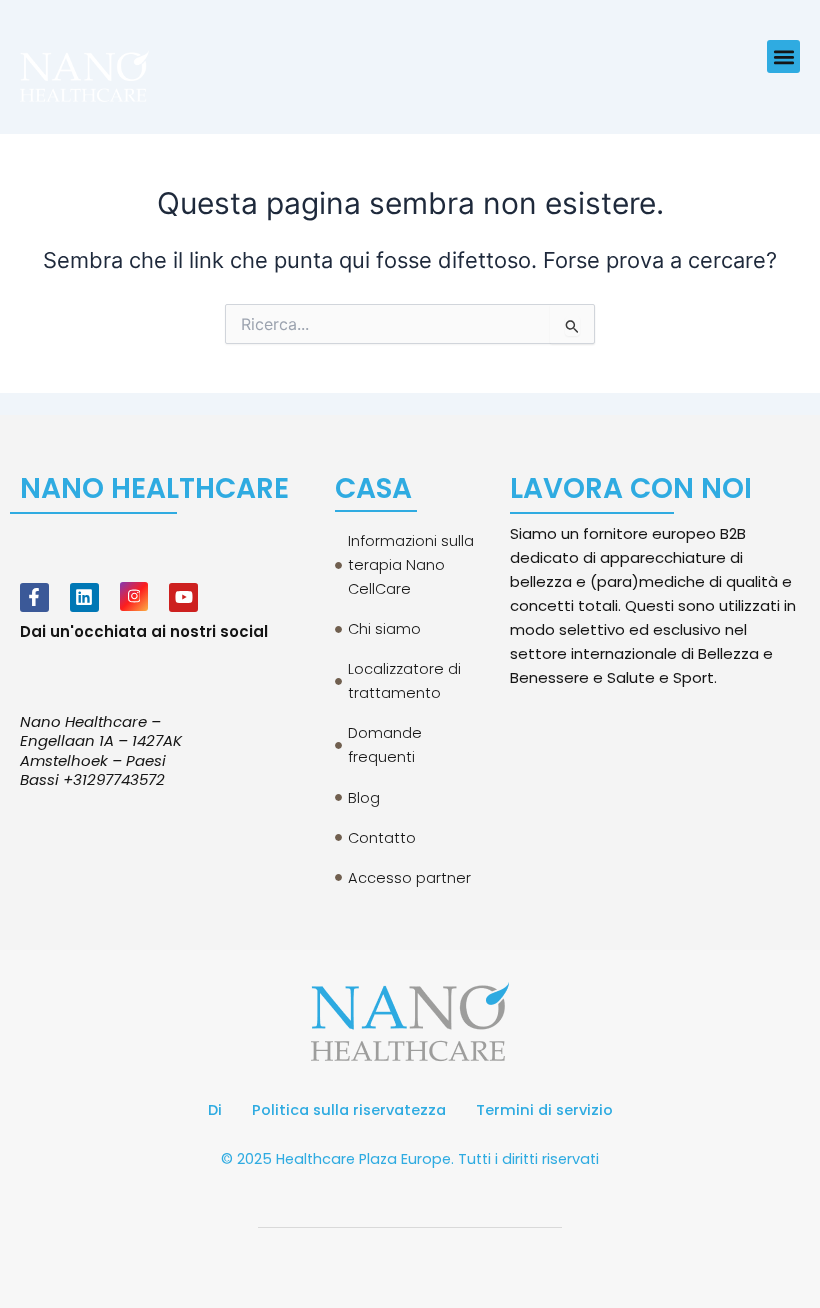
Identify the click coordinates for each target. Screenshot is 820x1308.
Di (215, 1110)
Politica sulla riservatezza (349, 1110)
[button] (783, 56)
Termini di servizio (544, 1110)
